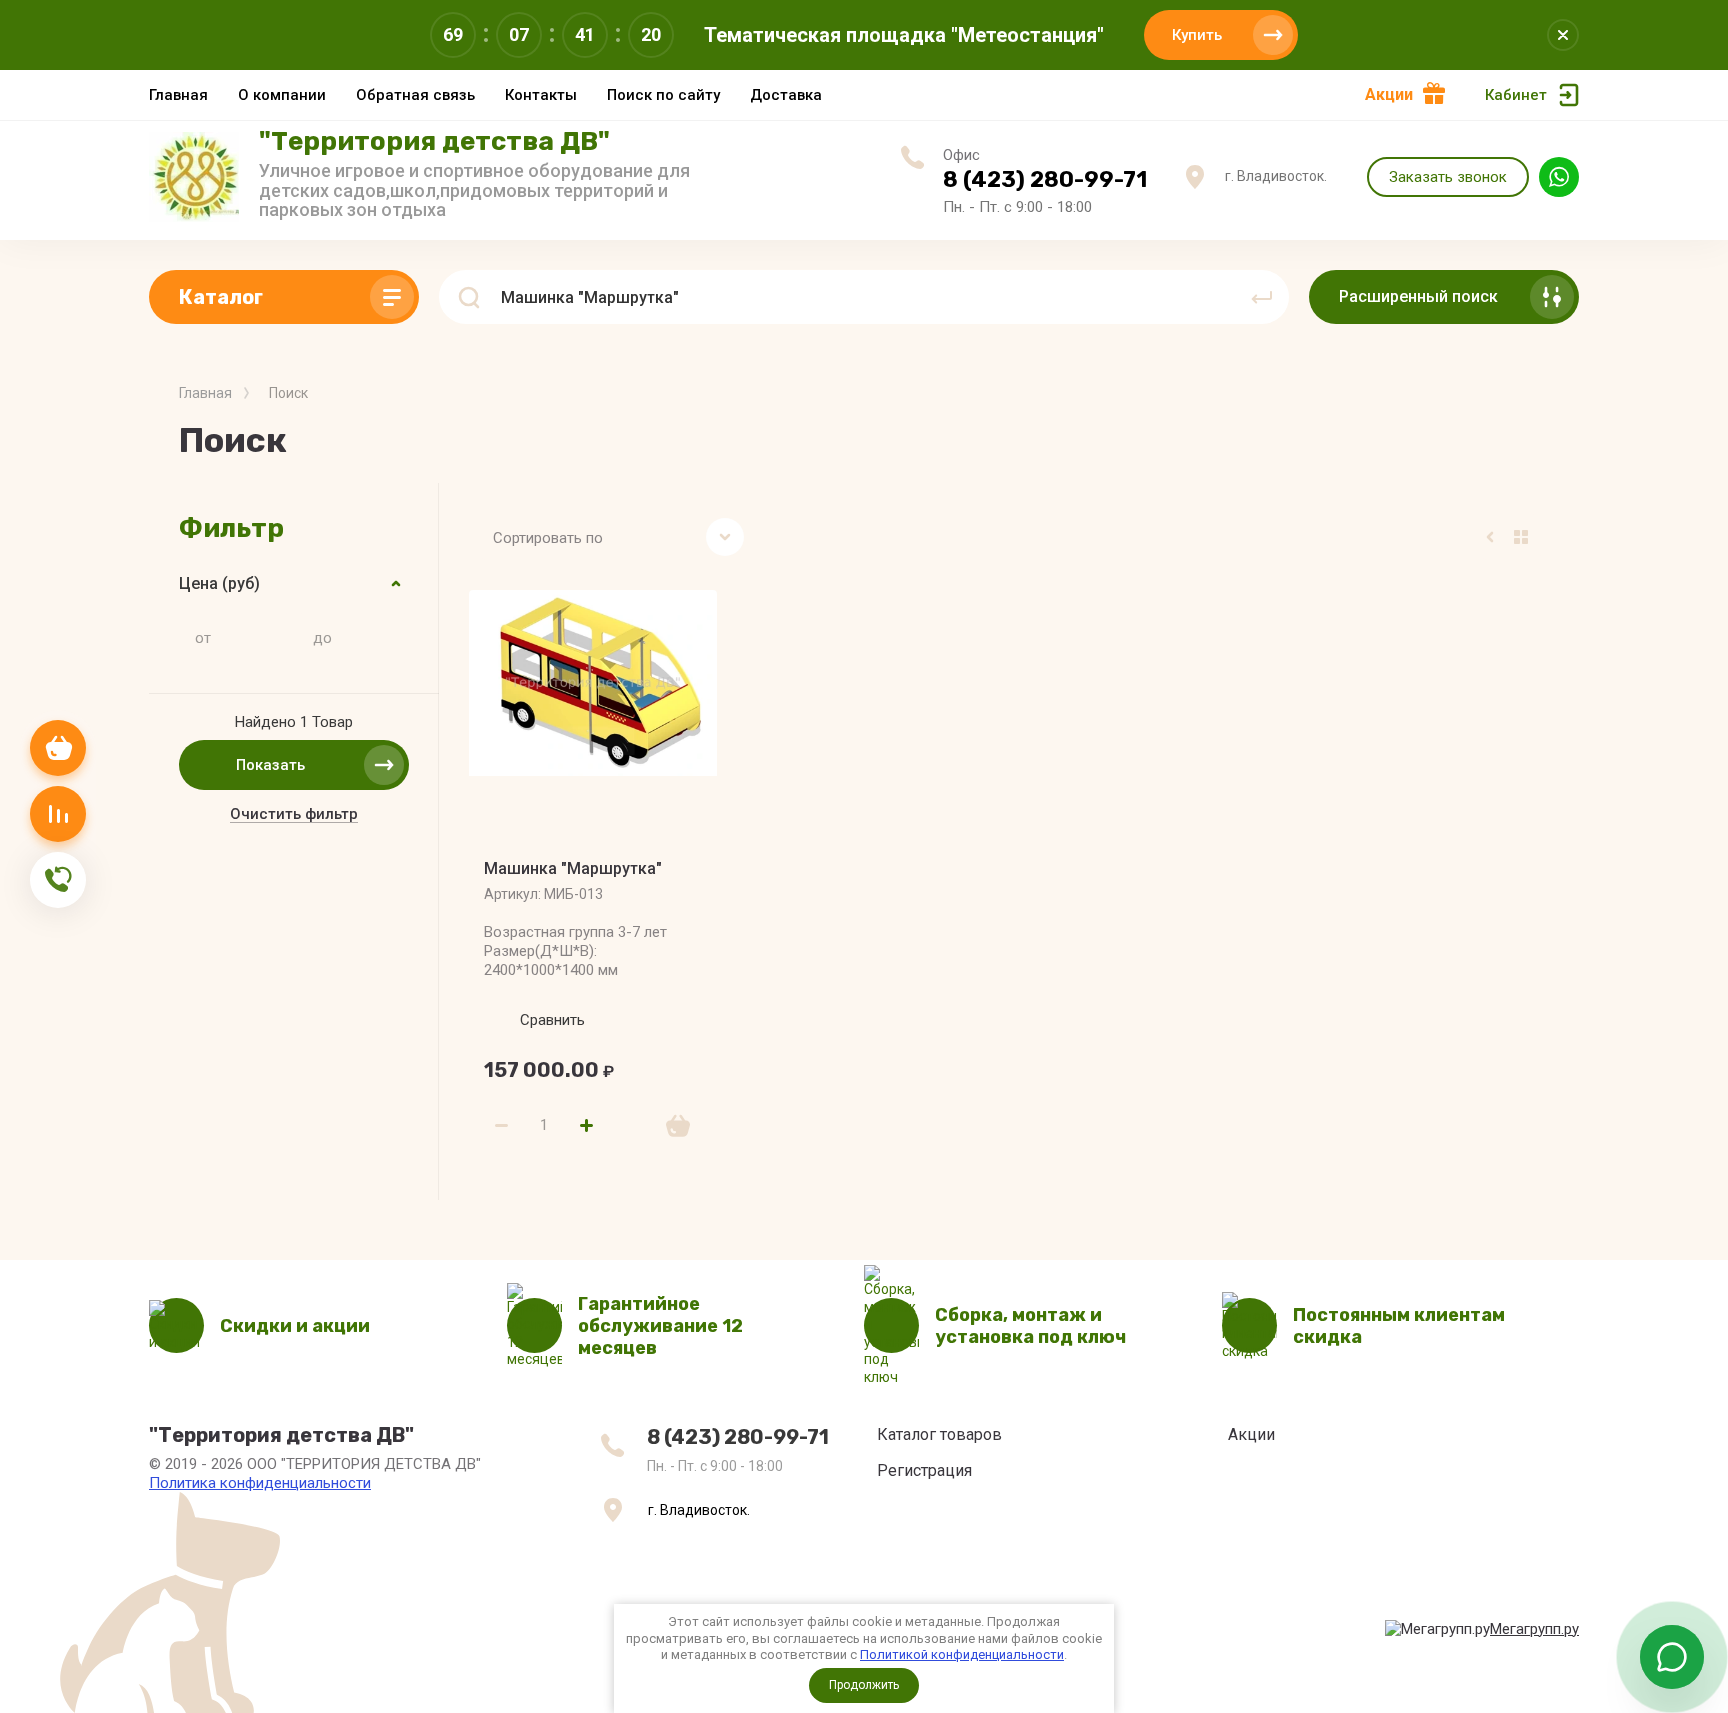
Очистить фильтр (294, 814)
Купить (1197, 35)
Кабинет (1516, 95)
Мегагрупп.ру (1534, 1629)
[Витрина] (1521, 537)
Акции (1389, 94)
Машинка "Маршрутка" (573, 868)
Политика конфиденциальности (260, 1483)
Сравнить (552, 1020)
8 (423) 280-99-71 (1045, 179)
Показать (270, 765)
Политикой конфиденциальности (962, 1654)
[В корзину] (678, 1126)
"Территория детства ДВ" (434, 141)
